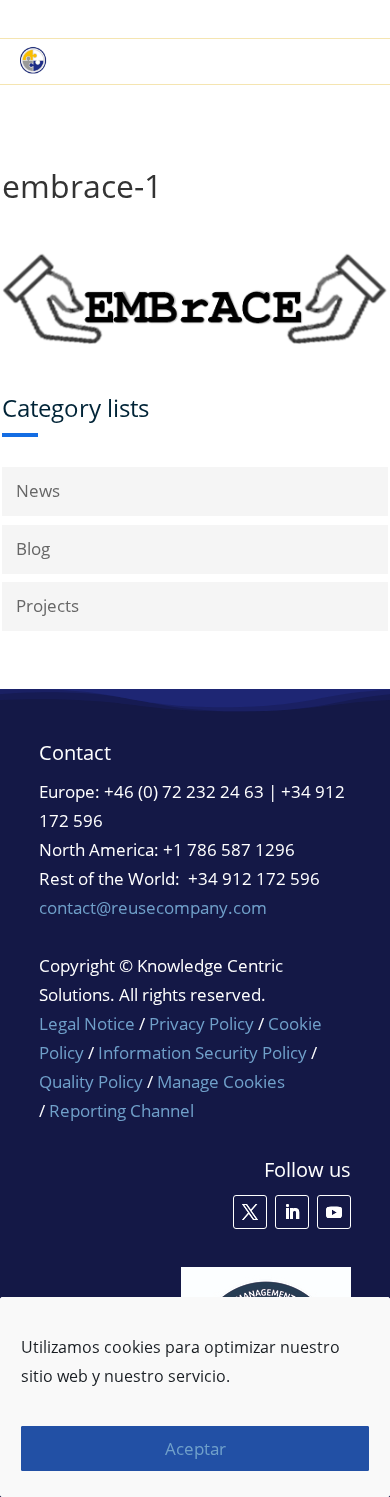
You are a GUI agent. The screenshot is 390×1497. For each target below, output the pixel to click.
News (38, 490)
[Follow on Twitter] (250, 1212)
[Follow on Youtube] (334, 1212)
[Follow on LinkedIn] (292, 1212)
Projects (47, 605)
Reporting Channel (121, 1110)
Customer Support (300, 20)
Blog (33, 548)
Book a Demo (162, 20)
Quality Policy (93, 1081)
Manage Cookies (221, 1082)
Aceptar (195, 1448)
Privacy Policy (201, 1023)
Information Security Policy (202, 1052)
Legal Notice (87, 1023)
